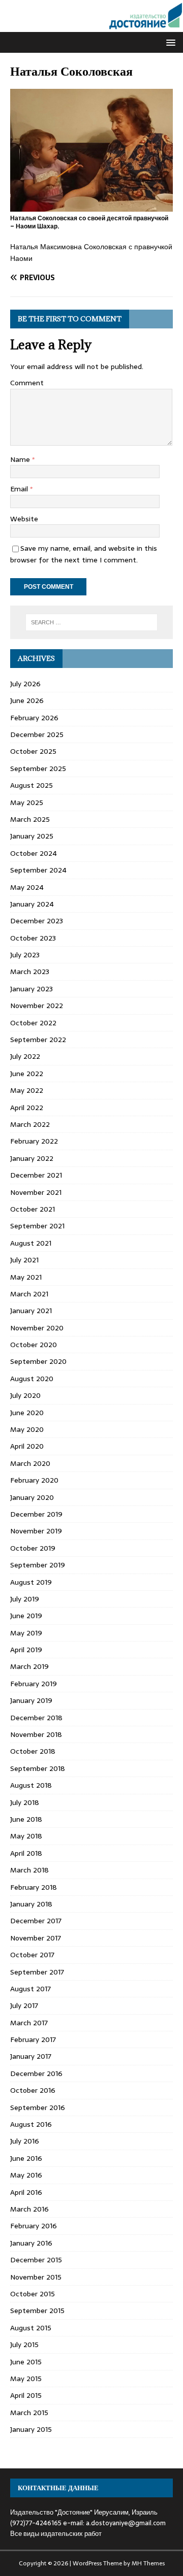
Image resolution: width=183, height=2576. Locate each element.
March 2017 (29, 2023)
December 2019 (36, 1514)
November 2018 (36, 1734)
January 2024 (32, 904)
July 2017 (24, 2005)
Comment (27, 383)
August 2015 (31, 2328)
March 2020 (30, 1463)
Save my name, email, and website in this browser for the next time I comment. (84, 554)
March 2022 (30, 1124)
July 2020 (25, 1395)
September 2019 (38, 1565)
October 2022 (33, 1023)
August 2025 (32, 785)
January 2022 (32, 1158)
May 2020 (27, 1429)
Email (20, 489)
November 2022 (37, 1006)
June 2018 (26, 1819)
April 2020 (27, 1446)
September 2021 (37, 1226)
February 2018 (34, 1887)
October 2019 (33, 1548)
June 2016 (26, 2158)
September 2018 (38, 1768)
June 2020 (27, 1413)
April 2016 (26, 2192)
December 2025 (37, 734)
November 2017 (36, 1938)
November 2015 (36, 2277)
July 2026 (25, 684)
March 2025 (30, 819)
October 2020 (34, 1345)
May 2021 (26, 1277)
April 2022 (27, 1108)
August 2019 (31, 1582)
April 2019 (26, 1650)
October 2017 (32, 1955)
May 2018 (26, 1836)
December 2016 (36, 2073)
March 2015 (29, 2413)
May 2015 (26, 2379)
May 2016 (26, 2175)
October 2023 (33, 938)
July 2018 (25, 1802)
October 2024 (34, 853)
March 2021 (29, 1294)
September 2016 (38, 2107)
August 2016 (31, 2124)
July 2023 (25, 955)
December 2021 (36, 1175)
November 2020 (37, 1328)
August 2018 (31, 1785)
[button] (169, 42)
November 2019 (36, 1531)
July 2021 (24, 1260)
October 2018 (33, 1751)
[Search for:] (91, 622)
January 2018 (31, 1904)
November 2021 (36, 1192)
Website (24, 519)
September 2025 (38, 768)
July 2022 (25, 1056)
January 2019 (31, 1700)
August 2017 (30, 1989)
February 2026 (34, 718)
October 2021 (33, 1209)
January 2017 (31, 2056)
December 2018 (36, 1718)
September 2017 (37, 1972)
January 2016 (31, 2243)
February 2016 (34, 2226)
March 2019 (29, 1666)
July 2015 (24, 2345)
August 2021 (31, 1243)
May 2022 (27, 1090)
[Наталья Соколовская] (91, 206)
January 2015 (31, 2429)
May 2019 (26, 1633)
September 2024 (38, 870)
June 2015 (26, 2362)
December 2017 (36, 1921)
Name (21, 459)
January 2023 (32, 989)
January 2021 (31, 1311)
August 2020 (32, 1379)
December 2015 (36, 2260)
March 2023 (30, 972)
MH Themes (148, 2563)
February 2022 (34, 1141)
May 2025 (27, 802)
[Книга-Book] (91, 26)
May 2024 (27, 887)
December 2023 (37, 921)
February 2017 (33, 2039)
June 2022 (27, 1074)
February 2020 (34, 1480)
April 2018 (26, 1853)
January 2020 (32, 1497)
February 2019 (34, 1684)
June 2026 (27, 700)
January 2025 (32, 836)
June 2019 (26, 1616)
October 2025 (33, 751)
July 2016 (25, 2141)
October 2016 (33, 2090)
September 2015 (37, 2311)
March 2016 (29, 2209)
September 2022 (38, 1040)
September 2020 (38, 1361)
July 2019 (25, 1599)
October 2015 (33, 2294)
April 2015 (26, 2395)
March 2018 (29, 1870)
